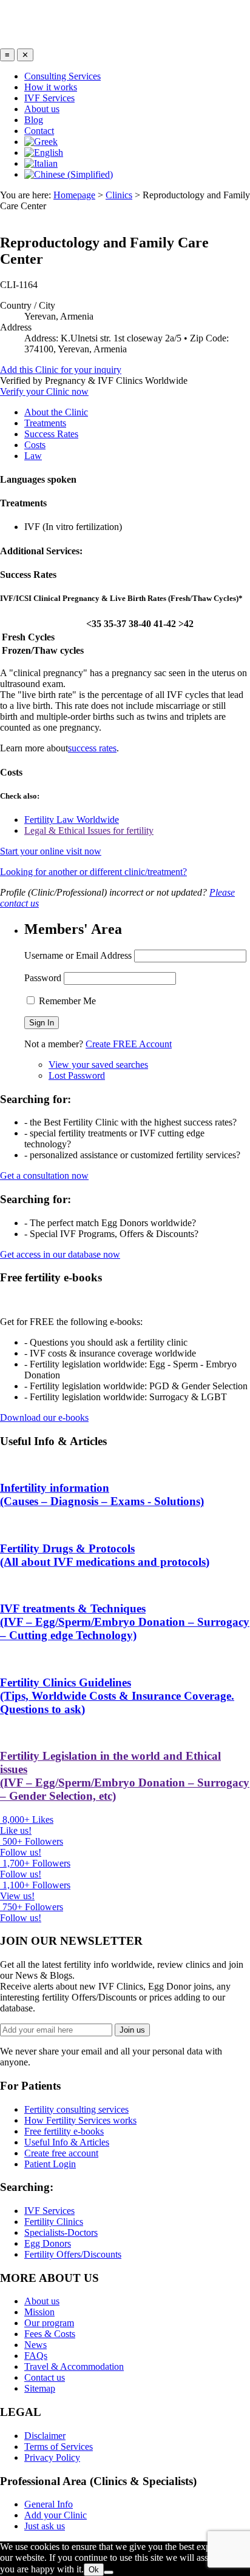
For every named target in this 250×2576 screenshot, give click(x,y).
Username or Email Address (78, 955)
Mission (39, 2312)
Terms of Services (59, 2447)
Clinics (119, 195)
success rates (92, 748)
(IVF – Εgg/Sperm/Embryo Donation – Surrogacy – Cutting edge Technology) (125, 1622)
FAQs (36, 2356)
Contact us (45, 2377)
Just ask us (45, 2526)
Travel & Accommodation (74, 2366)
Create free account (61, 2153)
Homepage (74, 195)
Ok (94, 2570)
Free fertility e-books (64, 2131)
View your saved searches (98, 1065)
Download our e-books (44, 1417)
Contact (39, 131)
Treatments (45, 423)
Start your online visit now (51, 851)
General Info (49, 2504)
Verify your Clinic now (44, 391)
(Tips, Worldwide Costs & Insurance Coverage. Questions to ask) (117, 1696)
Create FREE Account (129, 1044)
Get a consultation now (44, 1176)
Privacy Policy (52, 2457)
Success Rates (51, 434)
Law (33, 456)
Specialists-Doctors (61, 2232)
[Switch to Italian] (41, 163)
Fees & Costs (50, 2334)
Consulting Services (62, 76)
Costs (35, 445)
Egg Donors (48, 2243)
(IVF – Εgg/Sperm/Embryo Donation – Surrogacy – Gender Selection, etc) (125, 1776)
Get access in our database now (60, 1254)
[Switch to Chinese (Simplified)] (69, 174)
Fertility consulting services (76, 2109)
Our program (49, 2323)
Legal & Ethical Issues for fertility (89, 830)
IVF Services (49, 98)
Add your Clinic (56, 2515)
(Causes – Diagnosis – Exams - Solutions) (102, 1494)
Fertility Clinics (54, 2222)
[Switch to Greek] (41, 142)
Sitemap (40, 2388)
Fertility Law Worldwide (72, 820)
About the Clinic (56, 412)
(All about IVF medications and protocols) (105, 1555)
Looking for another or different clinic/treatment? (93, 872)
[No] (109, 2572)
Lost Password (77, 1075)
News (35, 2345)
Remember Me (66, 1001)
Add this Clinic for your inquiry (61, 370)
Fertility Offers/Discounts (73, 2254)
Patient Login (50, 2164)
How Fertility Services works (80, 2120)
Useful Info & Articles (67, 2142)
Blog (34, 120)
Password (43, 978)
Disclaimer (45, 2436)
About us (42, 109)
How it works (51, 87)
